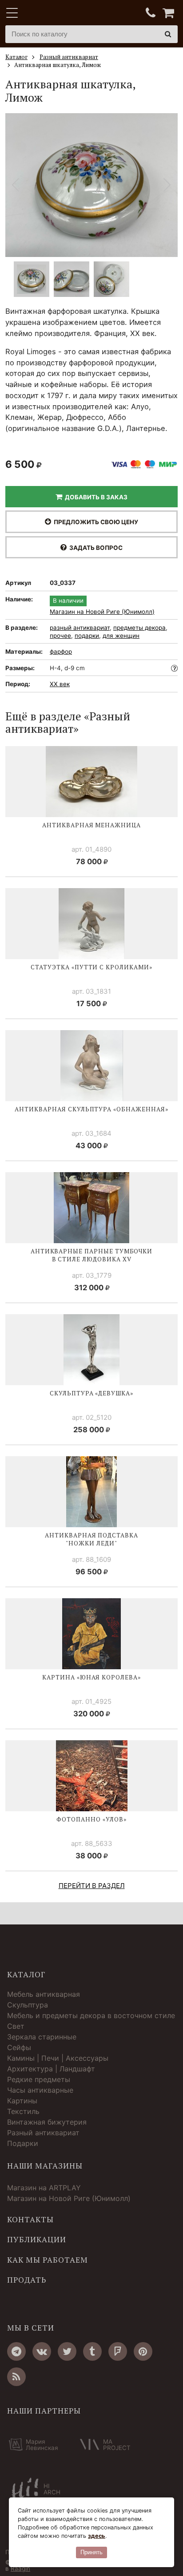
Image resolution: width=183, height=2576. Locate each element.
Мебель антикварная (44, 1994)
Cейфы (19, 2047)
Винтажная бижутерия (47, 2122)
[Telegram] (16, 2351)
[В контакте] (42, 2351)
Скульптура (28, 2005)
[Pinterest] (143, 2351)
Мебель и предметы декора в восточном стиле (91, 2015)
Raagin (20, 2568)
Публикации (37, 2240)
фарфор (61, 652)
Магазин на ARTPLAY (44, 2188)
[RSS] (16, 2377)
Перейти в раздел (92, 1886)
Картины (22, 2101)
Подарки (23, 2143)
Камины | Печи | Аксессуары (58, 2058)
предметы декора (139, 628)
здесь (97, 2536)
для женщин (121, 636)
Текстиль (23, 2111)
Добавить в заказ (95, 497)
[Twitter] (67, 2351)
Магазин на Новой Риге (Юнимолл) (102, 612)
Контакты (30, 2220)
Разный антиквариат (43, 2133)
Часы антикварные (40, 2090)
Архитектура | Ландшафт (51, 2069)
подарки (87, 636)
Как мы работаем (48, 2260)
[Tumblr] (92, 2351)
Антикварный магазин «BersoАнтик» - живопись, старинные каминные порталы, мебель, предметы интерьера (61, 13)
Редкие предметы (39, 2079)
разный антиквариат (80, 628)
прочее (60, 636)
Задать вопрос (95, 548)
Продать (27, 2280)
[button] (167, 185)
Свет (16, 2026)
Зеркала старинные (42, 2037)
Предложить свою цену (95, 522)
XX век (60, 684)
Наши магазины (45, 2166)
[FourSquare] (118, 2351)
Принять (91, 2552)
